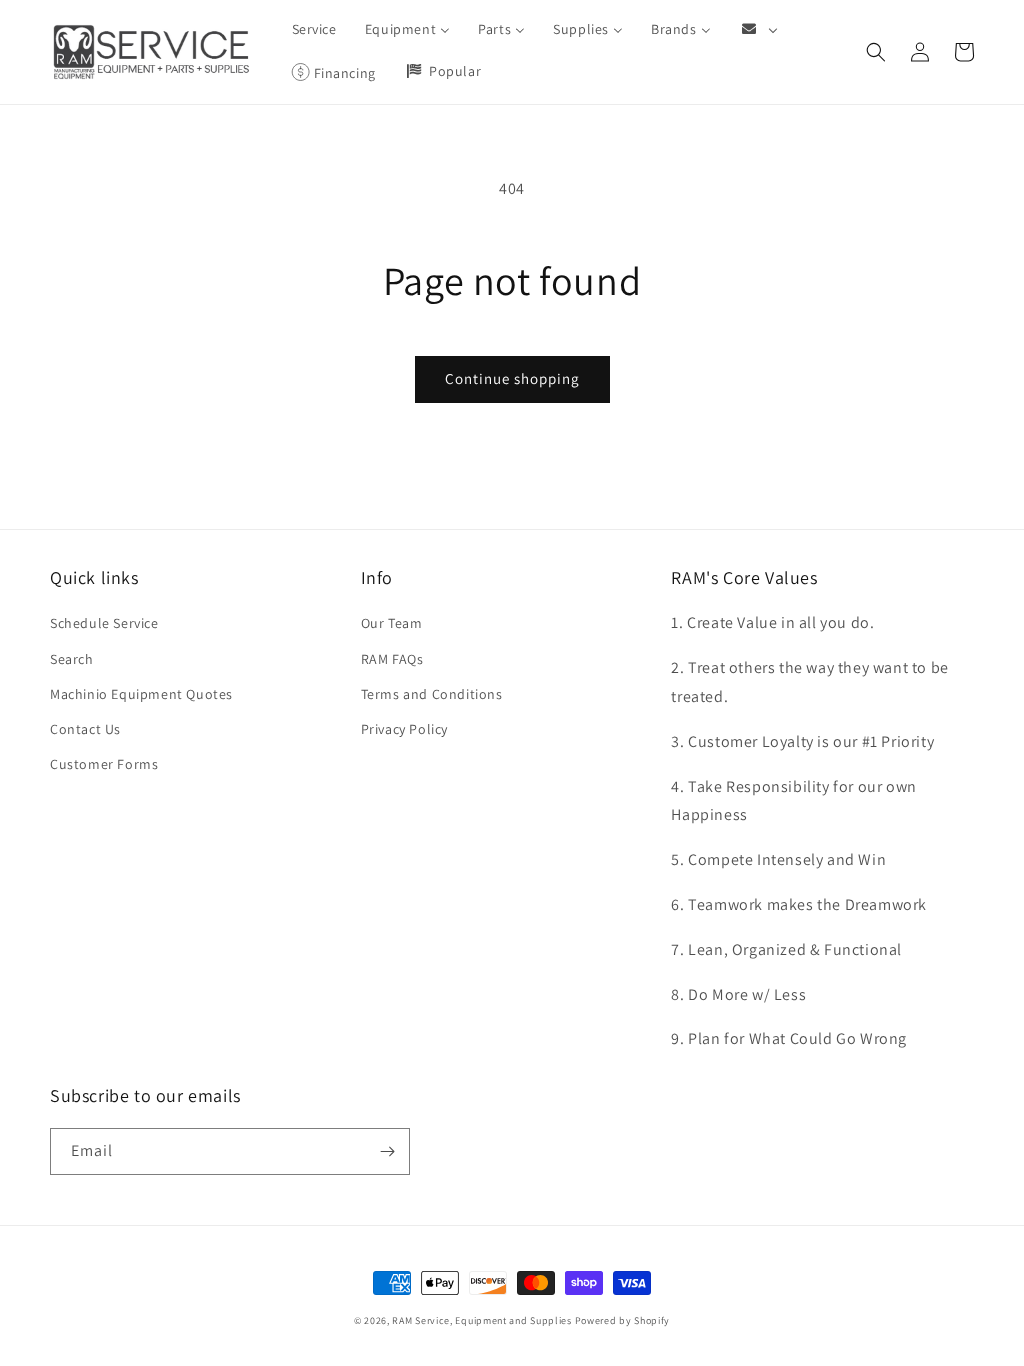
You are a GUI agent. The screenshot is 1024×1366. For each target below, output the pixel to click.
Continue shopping (512, 378)
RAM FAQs (392, 659)
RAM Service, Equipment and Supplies (482, 1320)
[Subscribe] (387, 1151)
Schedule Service (104, 623)
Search (72, 659)
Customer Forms (104, 764)
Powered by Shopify (623, 1320)
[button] (876, 52)
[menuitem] (314, 29)
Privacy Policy (404, 729)
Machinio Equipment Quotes (141, 694)
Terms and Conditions (432, 694)
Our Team (392, 623)
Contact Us (85, 729)
